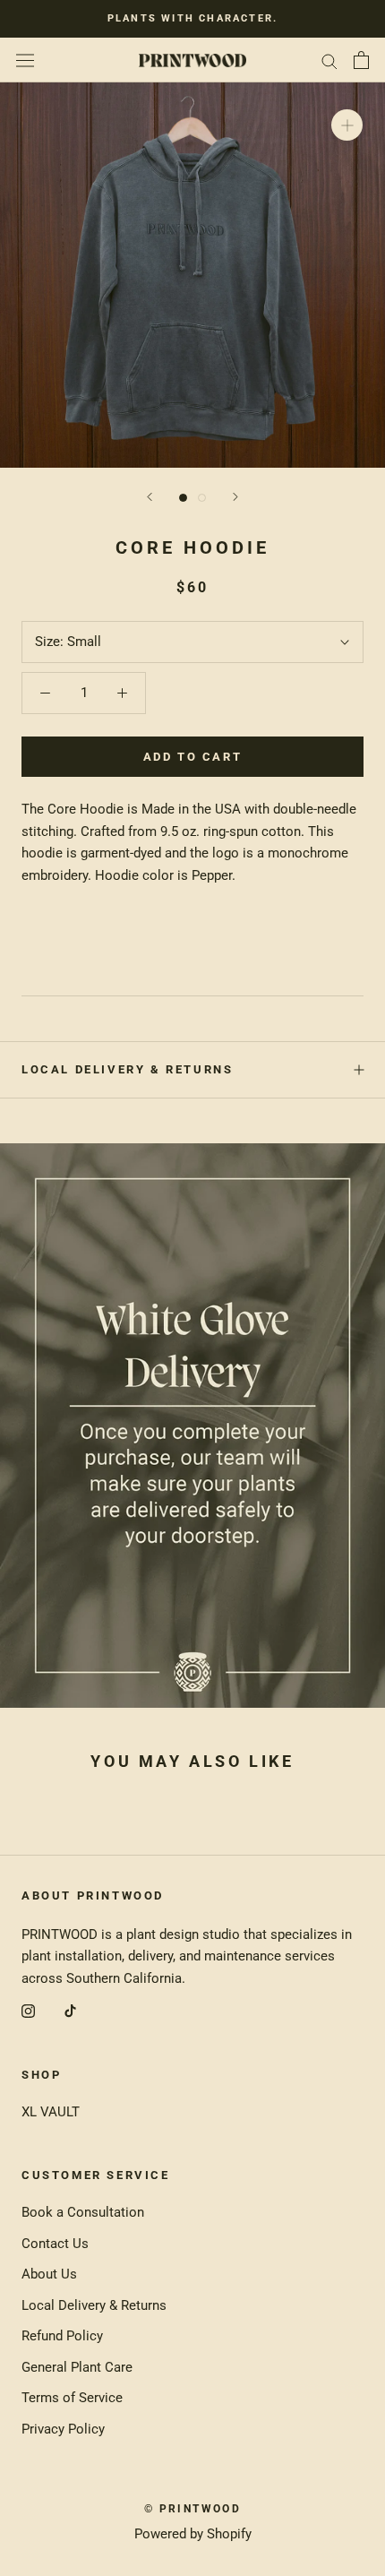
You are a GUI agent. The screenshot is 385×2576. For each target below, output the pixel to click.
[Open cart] (361, 60)
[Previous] (150, 497)
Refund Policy (62, 2336)
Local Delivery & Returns (127, 1069)
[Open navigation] (25, 60)
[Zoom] (347, 125)
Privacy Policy (63, 2429)
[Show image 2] (202, 498)
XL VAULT (51, 2112)
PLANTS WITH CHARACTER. (192, 18)
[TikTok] (70, 2011)
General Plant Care (77, 2367)
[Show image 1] (183, 498)
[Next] (235, 497)
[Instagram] (28, 2011)
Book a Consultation (83, 2212)
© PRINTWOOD (192, 2509)
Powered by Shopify (193, 2534)
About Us (49, 2274)
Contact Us (55, 2244)
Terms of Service (72, 2398)
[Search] (329, 60)
